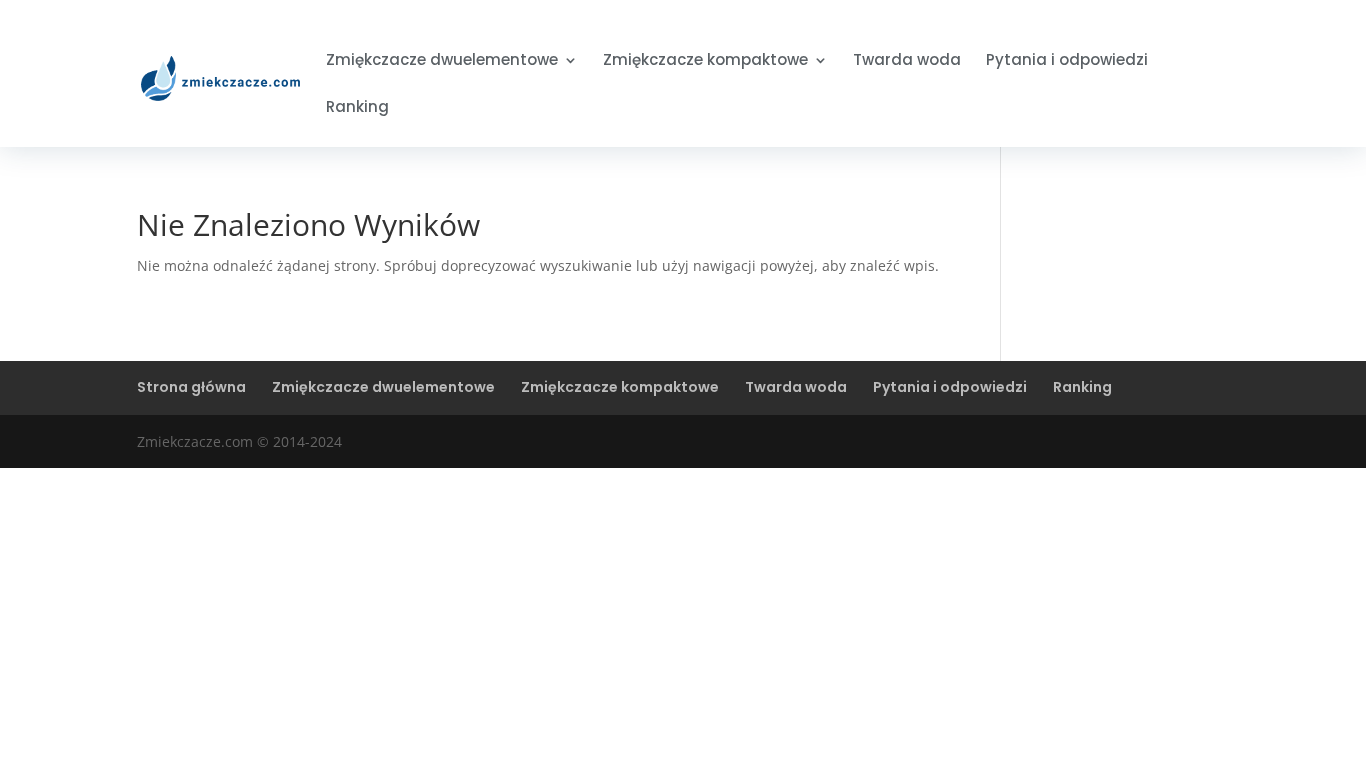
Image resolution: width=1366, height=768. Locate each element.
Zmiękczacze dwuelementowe (442, 61)
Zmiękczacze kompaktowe (705, 61)
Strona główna (191, 387)
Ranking (357, 108)
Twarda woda (907, 61)
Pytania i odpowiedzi (1067, 61)
